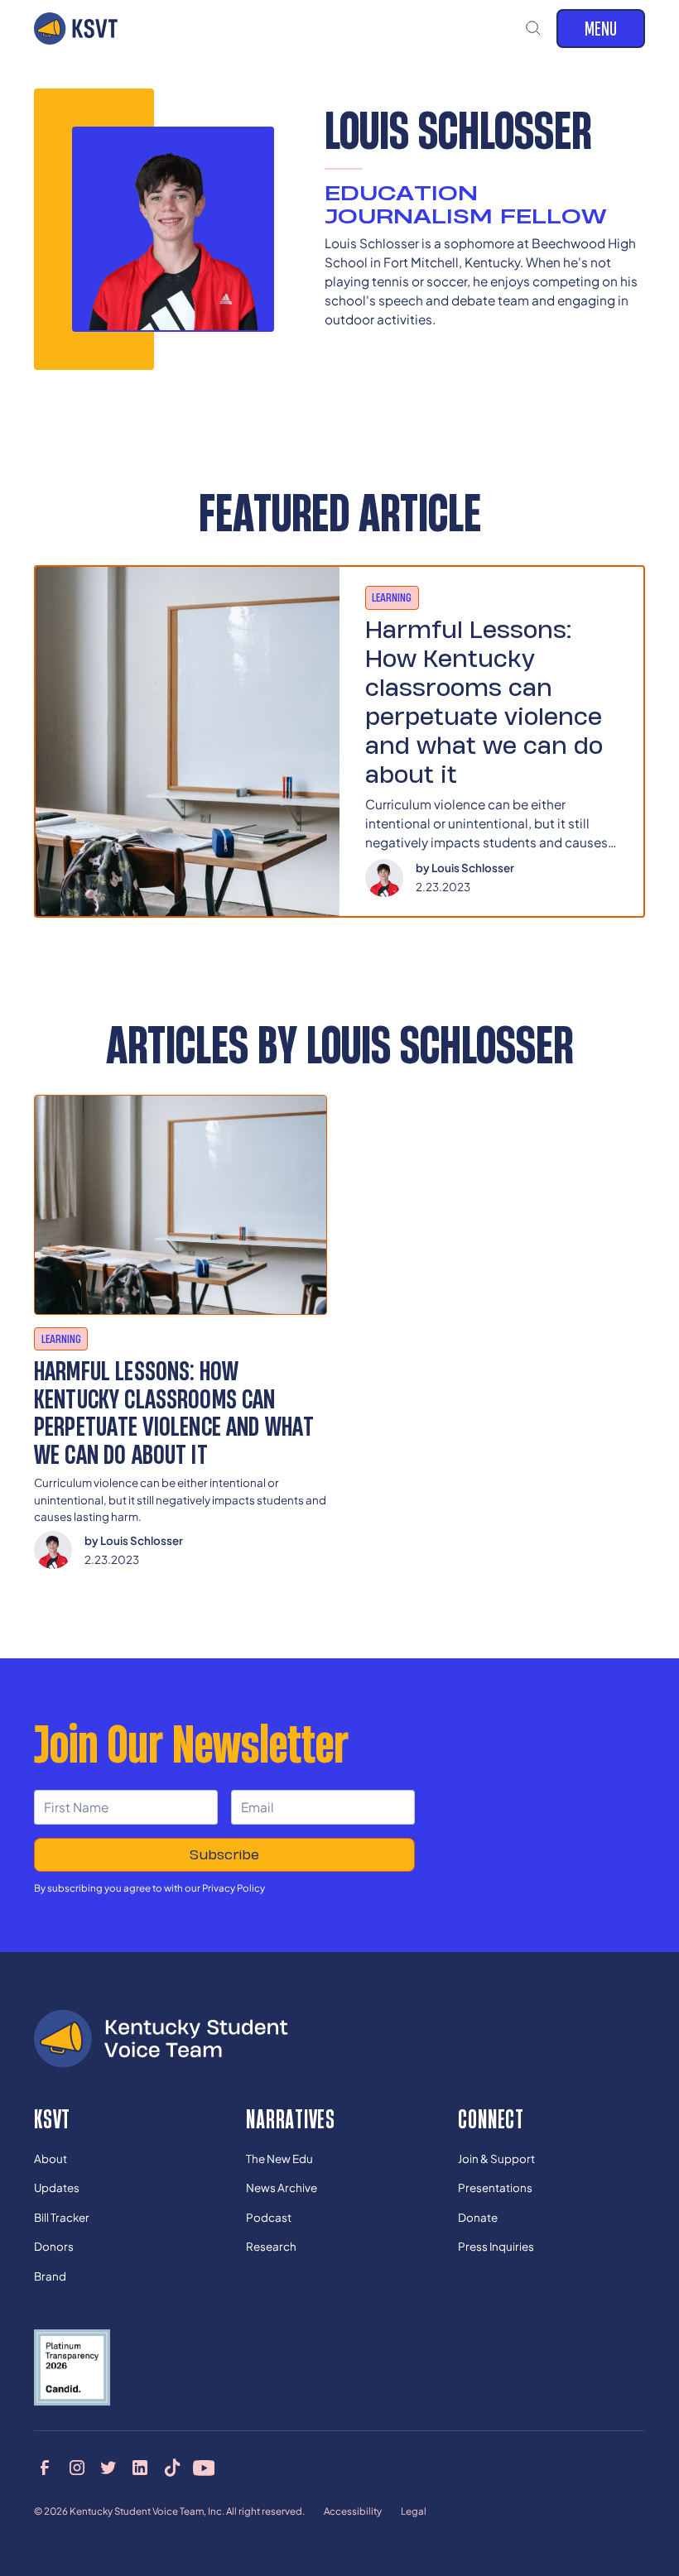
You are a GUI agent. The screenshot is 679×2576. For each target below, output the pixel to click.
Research (271, 2246)
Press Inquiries (496, 2246)
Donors (54, 2246)
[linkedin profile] (140, 2468)
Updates (57, 2187)
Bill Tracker (62, 2217)
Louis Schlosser (473, 868)
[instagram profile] (77, 2468)
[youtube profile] (204, 2468)
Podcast (269, 2217)
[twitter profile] (109, 2468)
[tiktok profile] (172, 2468)
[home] (76, 28)
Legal (414, 2511)
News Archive (282, 2187)
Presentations (495, 2187)
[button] (534, 29)
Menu (601, 28)
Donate (478, 2217)
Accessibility (353, 2511)
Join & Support (496, 2159)
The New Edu (279, 2159)
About (51, 2159)
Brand (50, 2276)
